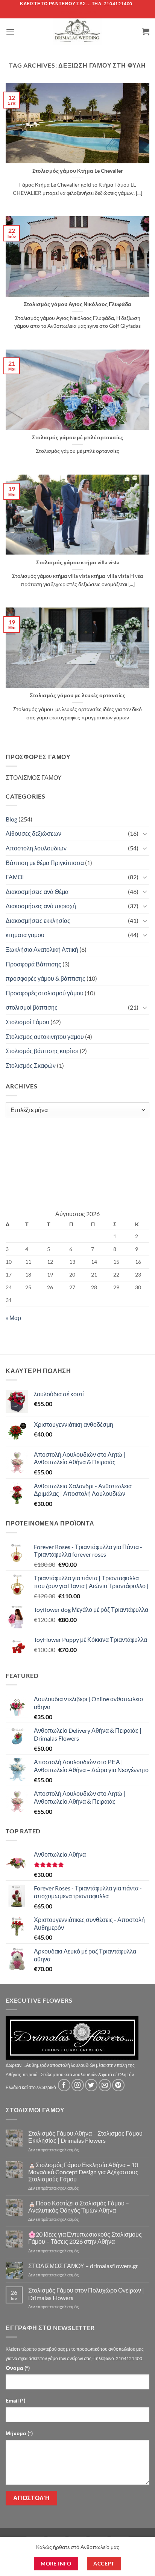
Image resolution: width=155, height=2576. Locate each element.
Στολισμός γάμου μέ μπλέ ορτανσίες (77, 437)
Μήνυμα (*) (19, 2433)
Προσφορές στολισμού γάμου (45, 993)
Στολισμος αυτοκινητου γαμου (45, 1036)
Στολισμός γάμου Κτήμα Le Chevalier (78, 171)
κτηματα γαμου (25, 935)
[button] (10, 32)
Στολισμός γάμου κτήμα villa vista (78, 562)
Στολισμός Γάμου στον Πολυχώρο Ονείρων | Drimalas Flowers (86, 2294)
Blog (11, 819)
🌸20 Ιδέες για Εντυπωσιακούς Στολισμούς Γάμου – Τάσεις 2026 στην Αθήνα (85, 2238)
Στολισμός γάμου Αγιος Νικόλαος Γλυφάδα (77, 304)
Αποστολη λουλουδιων (36, 848)
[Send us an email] (105, 2085)
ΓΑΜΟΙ (15, 877)
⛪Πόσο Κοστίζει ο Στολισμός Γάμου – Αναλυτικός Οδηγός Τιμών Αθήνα (79, 2207)
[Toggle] (145, 834)
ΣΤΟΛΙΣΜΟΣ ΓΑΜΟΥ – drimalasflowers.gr (83, 2266)
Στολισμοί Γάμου (27, 1022)
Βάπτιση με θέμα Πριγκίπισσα (45, 863)
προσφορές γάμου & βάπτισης (46, 978)
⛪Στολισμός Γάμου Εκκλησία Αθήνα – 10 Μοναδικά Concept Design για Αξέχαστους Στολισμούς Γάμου (83, 2172)
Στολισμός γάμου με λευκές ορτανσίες (77, 695)
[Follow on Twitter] (91, 2085)
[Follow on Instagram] (78, 2085)
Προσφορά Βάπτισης (33, 964)
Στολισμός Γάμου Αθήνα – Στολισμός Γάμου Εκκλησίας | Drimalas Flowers (85, 2137)
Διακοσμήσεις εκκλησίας (38, 920)
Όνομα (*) (18, 2368)
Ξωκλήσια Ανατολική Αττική (42, 949)
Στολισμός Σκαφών (31, 1065)
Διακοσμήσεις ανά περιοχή (41, 906)
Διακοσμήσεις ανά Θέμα (37, 892)
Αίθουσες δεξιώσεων (33, 833)
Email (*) (15, 2400)
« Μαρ (13, 1318)
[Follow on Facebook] (64, 2085)
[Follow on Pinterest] (118, 2085)
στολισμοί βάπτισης (32, 1007)
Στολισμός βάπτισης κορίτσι (42, 1051)
